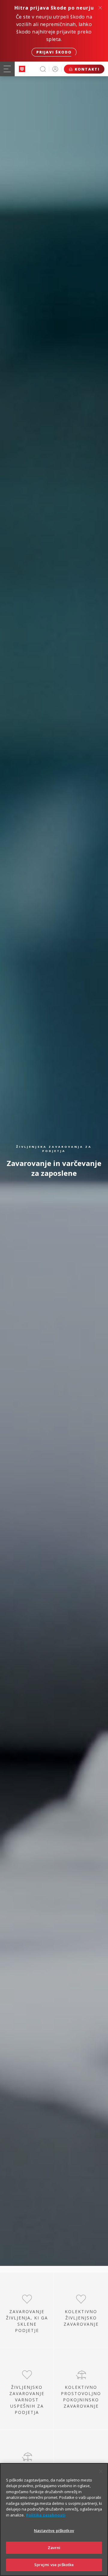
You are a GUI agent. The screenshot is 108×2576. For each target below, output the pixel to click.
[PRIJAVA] (55, 69)
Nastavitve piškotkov (54, 2531)
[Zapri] (101, 2471)
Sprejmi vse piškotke (54, 2565)
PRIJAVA (55, 69)
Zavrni (54, 2548)
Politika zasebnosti (46, 2515)
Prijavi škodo (54, 52)
